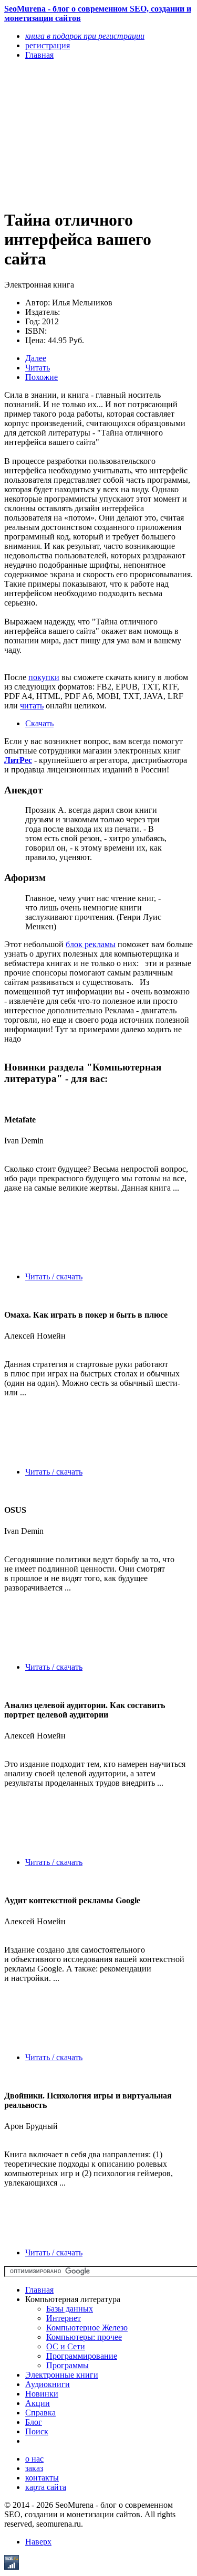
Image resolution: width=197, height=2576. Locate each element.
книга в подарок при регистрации (85, 36)
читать (32, 706)
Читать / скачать (54, 1276)
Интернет (64, 2318)
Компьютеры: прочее (84, 2337)
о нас (34, 2459)
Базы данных (70, 2309)
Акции (38, 2403)
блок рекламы (91, 944)
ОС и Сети (66, 2346)
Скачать (39, 723)
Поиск (37, 2431)
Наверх (38, 2542)
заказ (34, 2468)
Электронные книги (62, 2375)
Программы (68, 2365)
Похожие (42, 377)
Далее (36, 358)
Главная (39, 2290)
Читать (38, 368)
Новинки (42, 2394)
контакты (42, 2478)
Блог (34, 2422)
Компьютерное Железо (87, 2328)
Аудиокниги (48, 2384)
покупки (44, 677)
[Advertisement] (70, 134)
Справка (40, 2413)
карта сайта (46, 2487)
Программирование (82, 2356)
